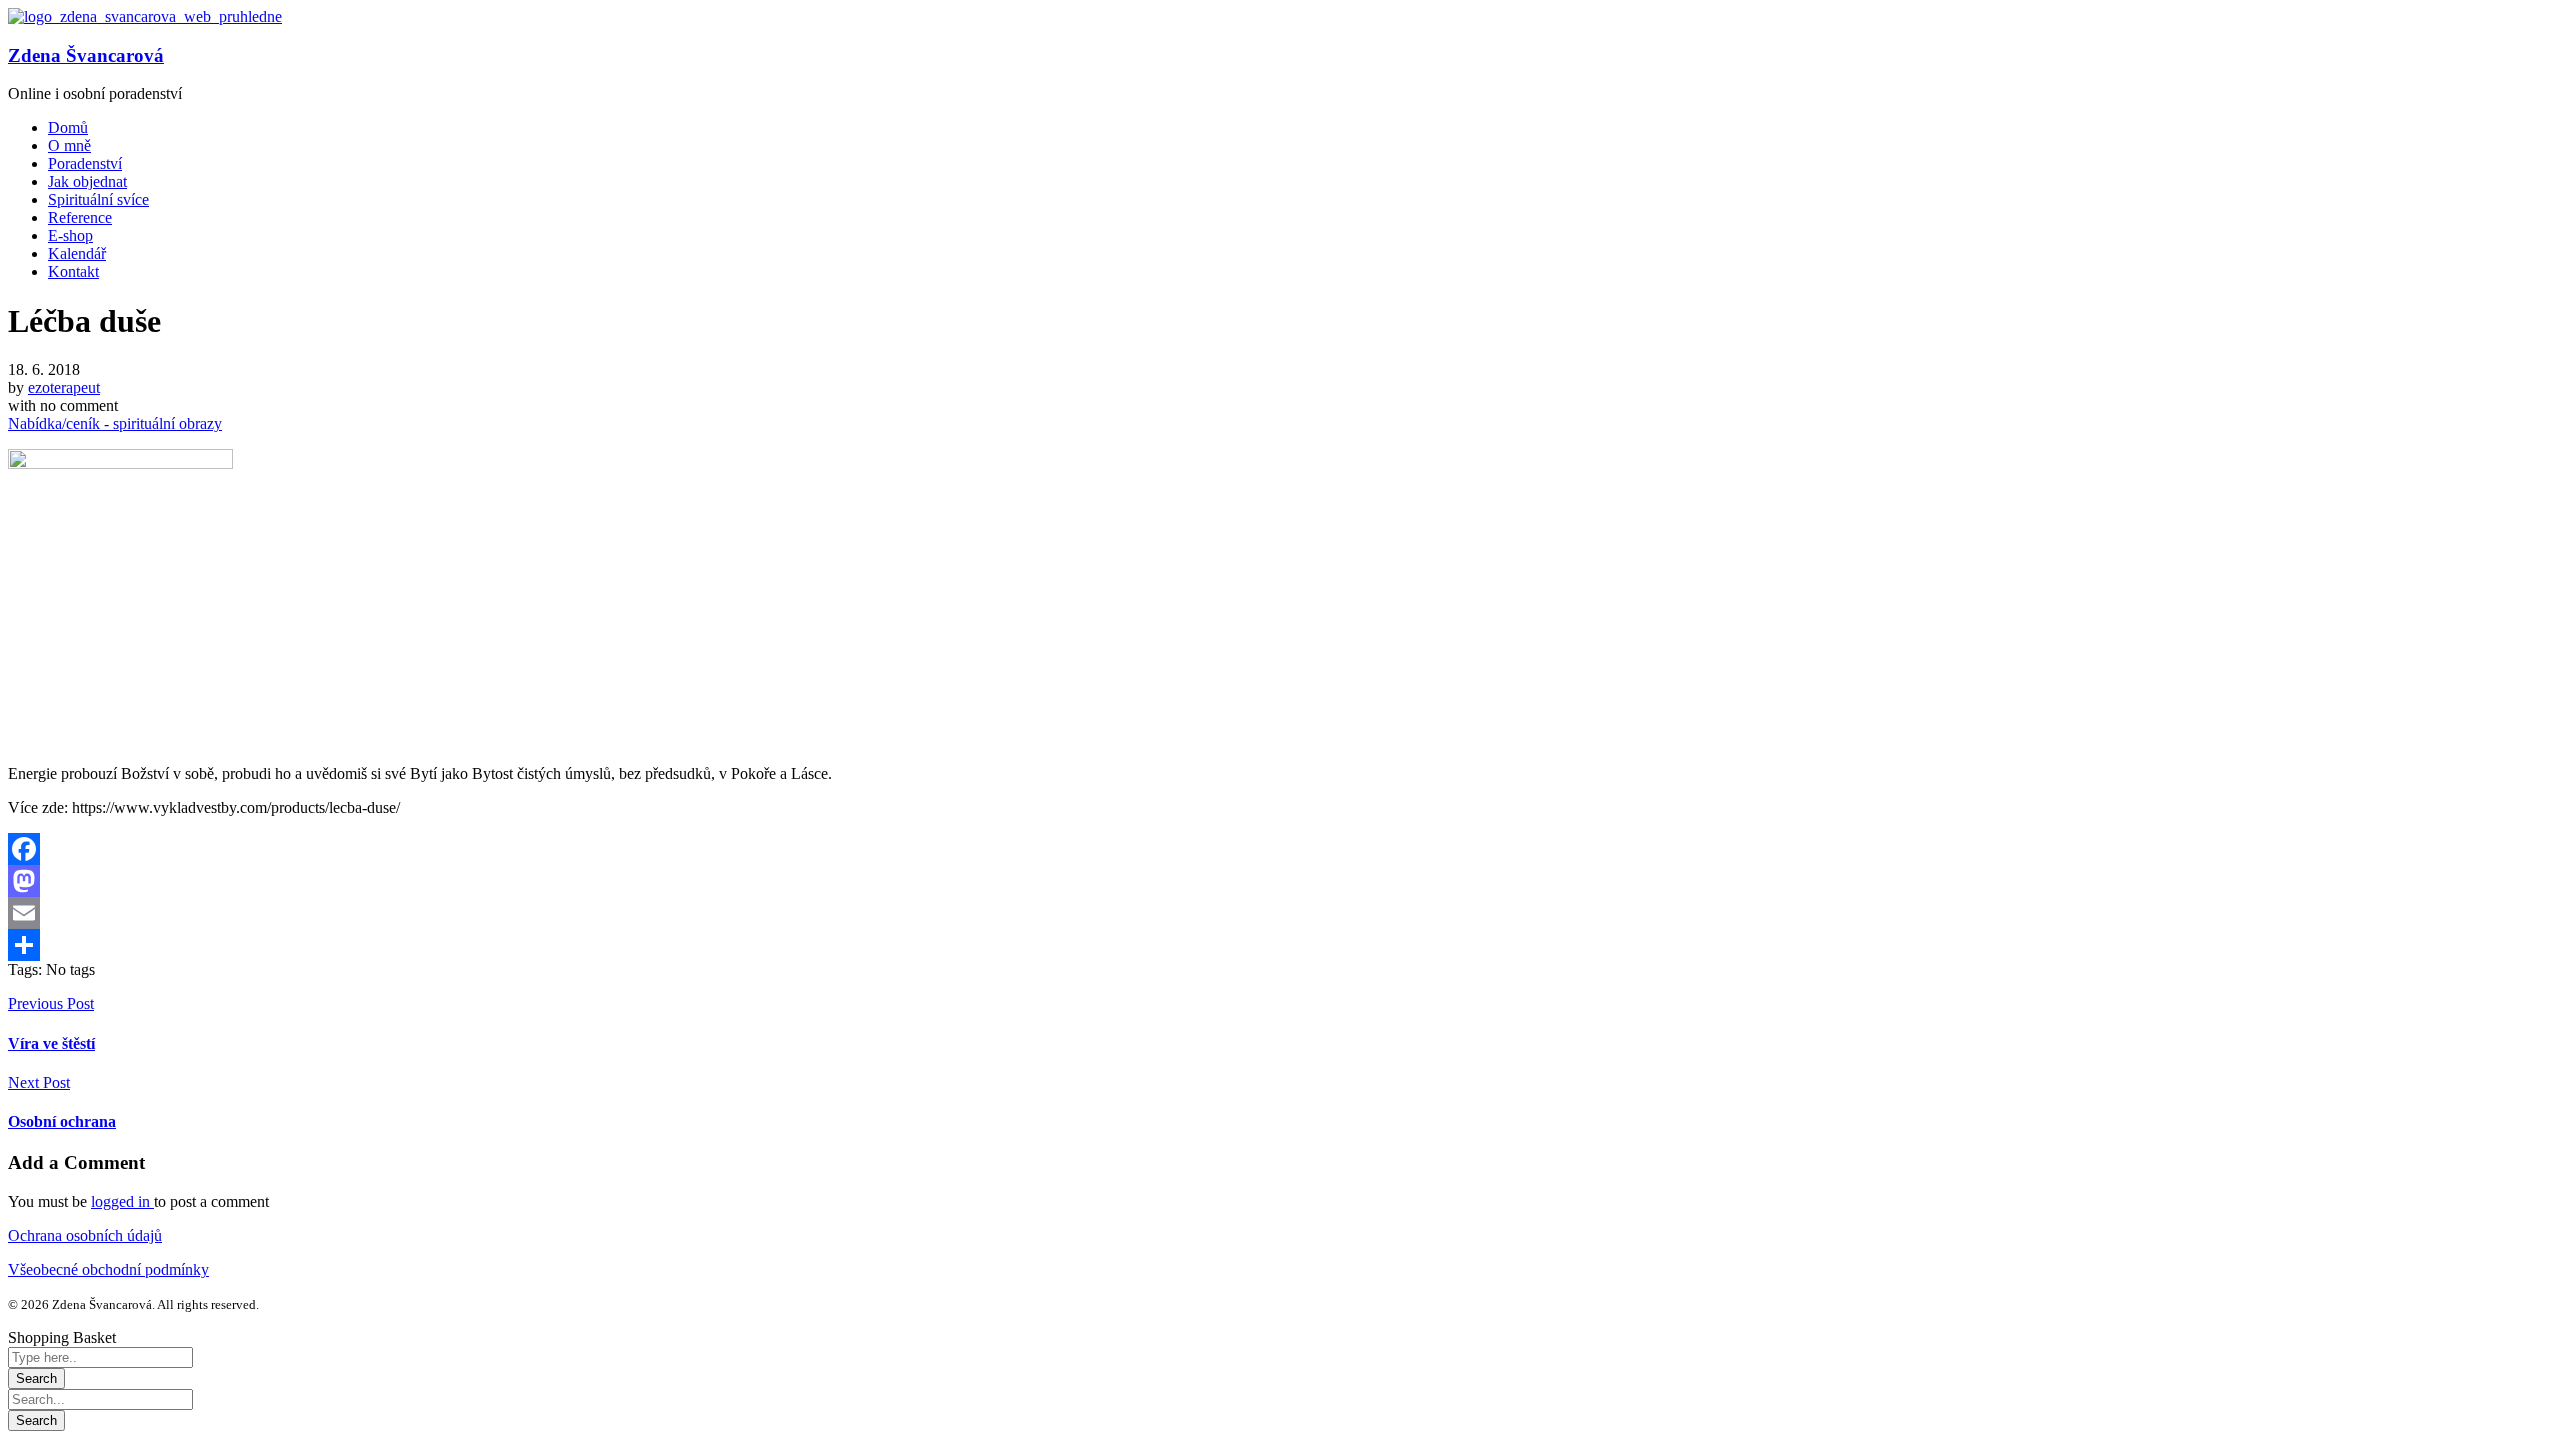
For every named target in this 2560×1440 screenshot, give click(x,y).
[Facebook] (1280, 849)
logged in (122, 1201)
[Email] (1280, 913)
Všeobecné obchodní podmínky (108, 1269)
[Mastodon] (1280, 881)
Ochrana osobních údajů (85, 1235)
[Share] (1280, 945)
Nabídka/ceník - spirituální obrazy (115, 423)
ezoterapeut (64, 387)
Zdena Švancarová (86, 55)
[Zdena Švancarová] (145, 16)
